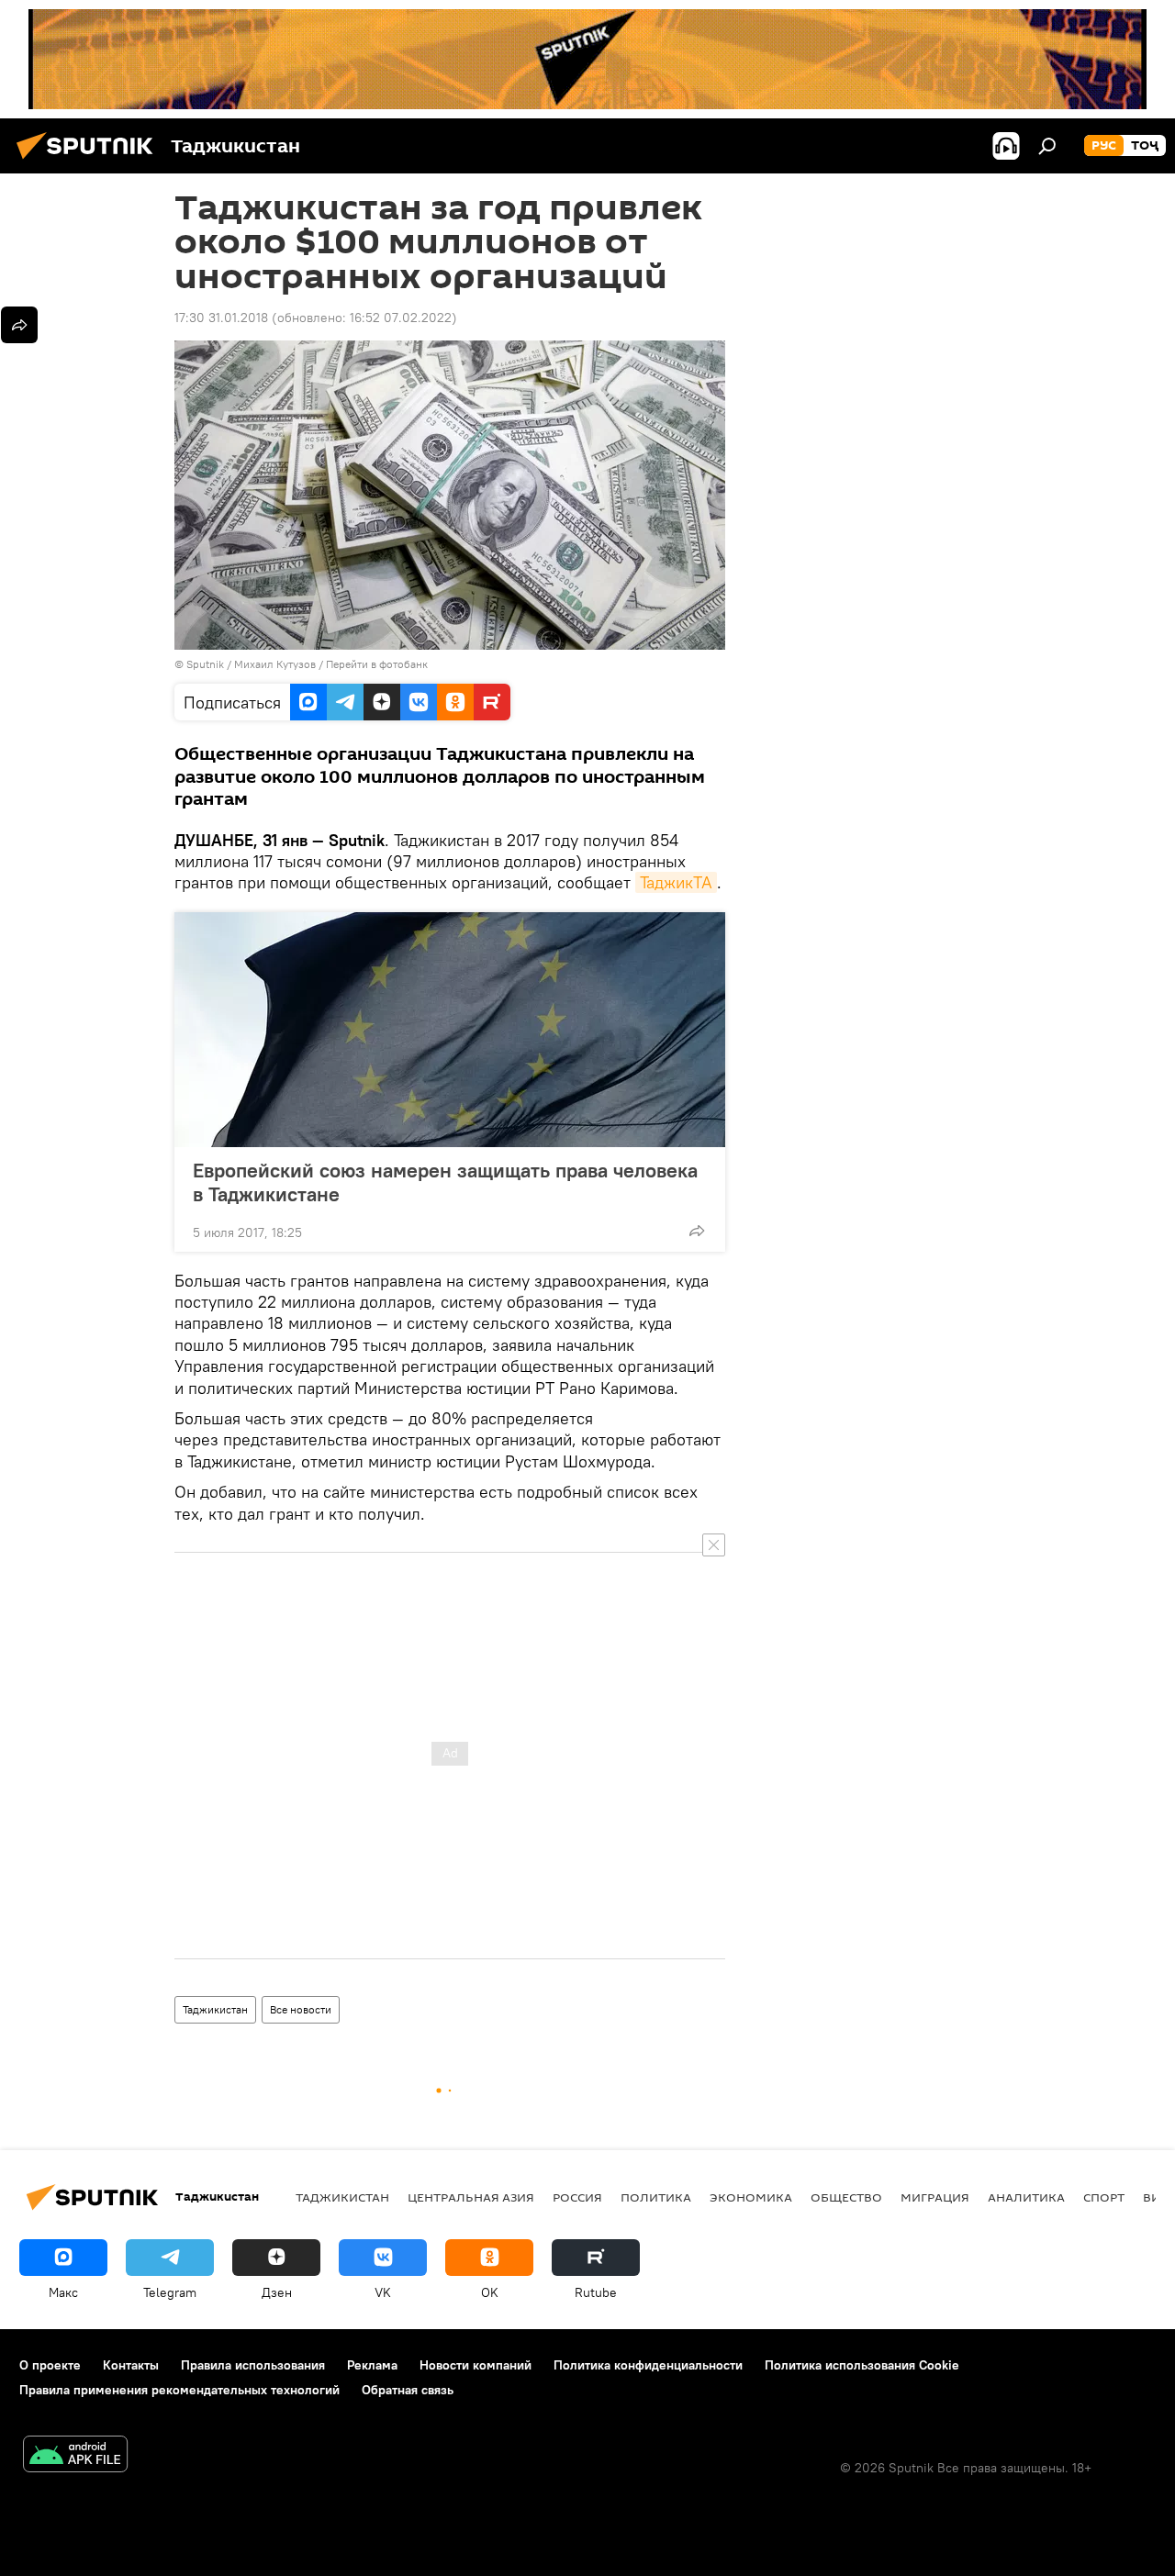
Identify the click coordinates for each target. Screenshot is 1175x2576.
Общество (846, 2197)
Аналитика (1026, 2197)
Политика (656, 2197)
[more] (697, 1231)
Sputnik (207, 664)
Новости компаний (476, 2365)
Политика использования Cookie (862, 2365)
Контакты (131, 2365)
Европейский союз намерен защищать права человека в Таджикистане (445, 1182)
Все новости (301, 2009)
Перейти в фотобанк (377, 664)
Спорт (1104, 2197)
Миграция (935, 2197)
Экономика (751, 2197)
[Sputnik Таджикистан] (90, 162)
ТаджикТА (676, 882)
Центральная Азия (471, 2197)
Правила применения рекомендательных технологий (179, 2390)
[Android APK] (75, 2456)
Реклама (372, 2365)
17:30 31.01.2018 (221, 318)
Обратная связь (408, 2390)
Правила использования (253, 2365)
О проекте (50, 2365)
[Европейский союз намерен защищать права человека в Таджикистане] (450, 1030)
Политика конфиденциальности (648, 2365)
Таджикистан (215, 2009)
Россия (577, 2197)
